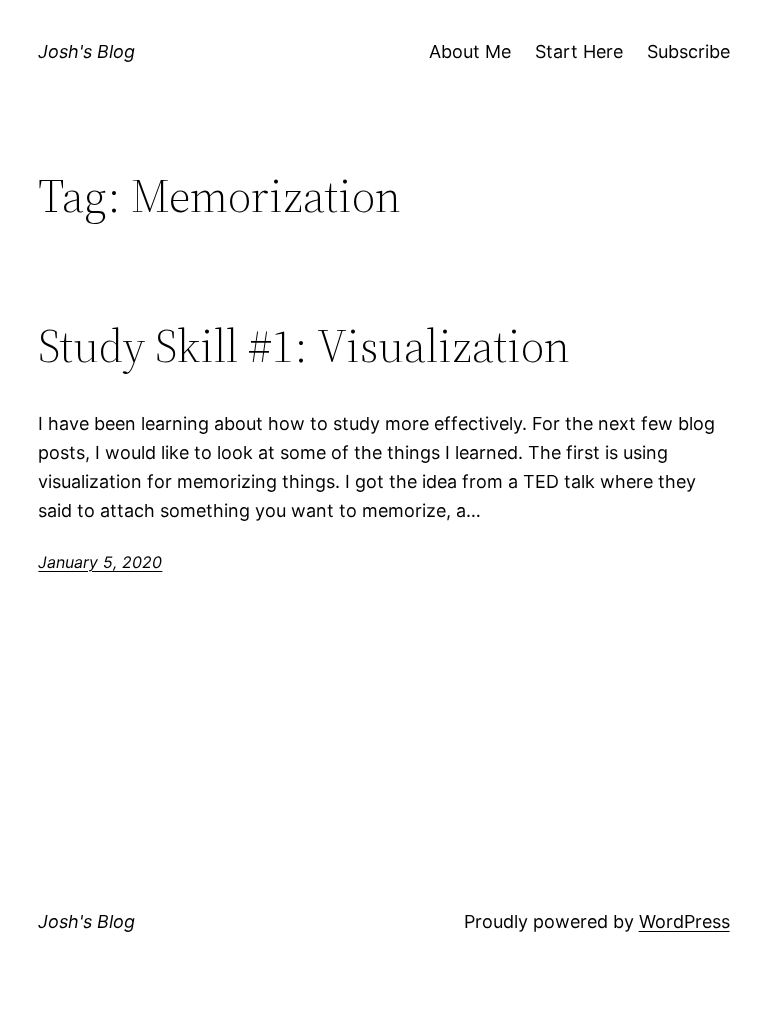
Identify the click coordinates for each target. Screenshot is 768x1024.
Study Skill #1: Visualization (304, 345)
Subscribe (688, 51)
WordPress (684, 921)
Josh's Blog (86, 51)
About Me (470, 51)
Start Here (579, 51)
